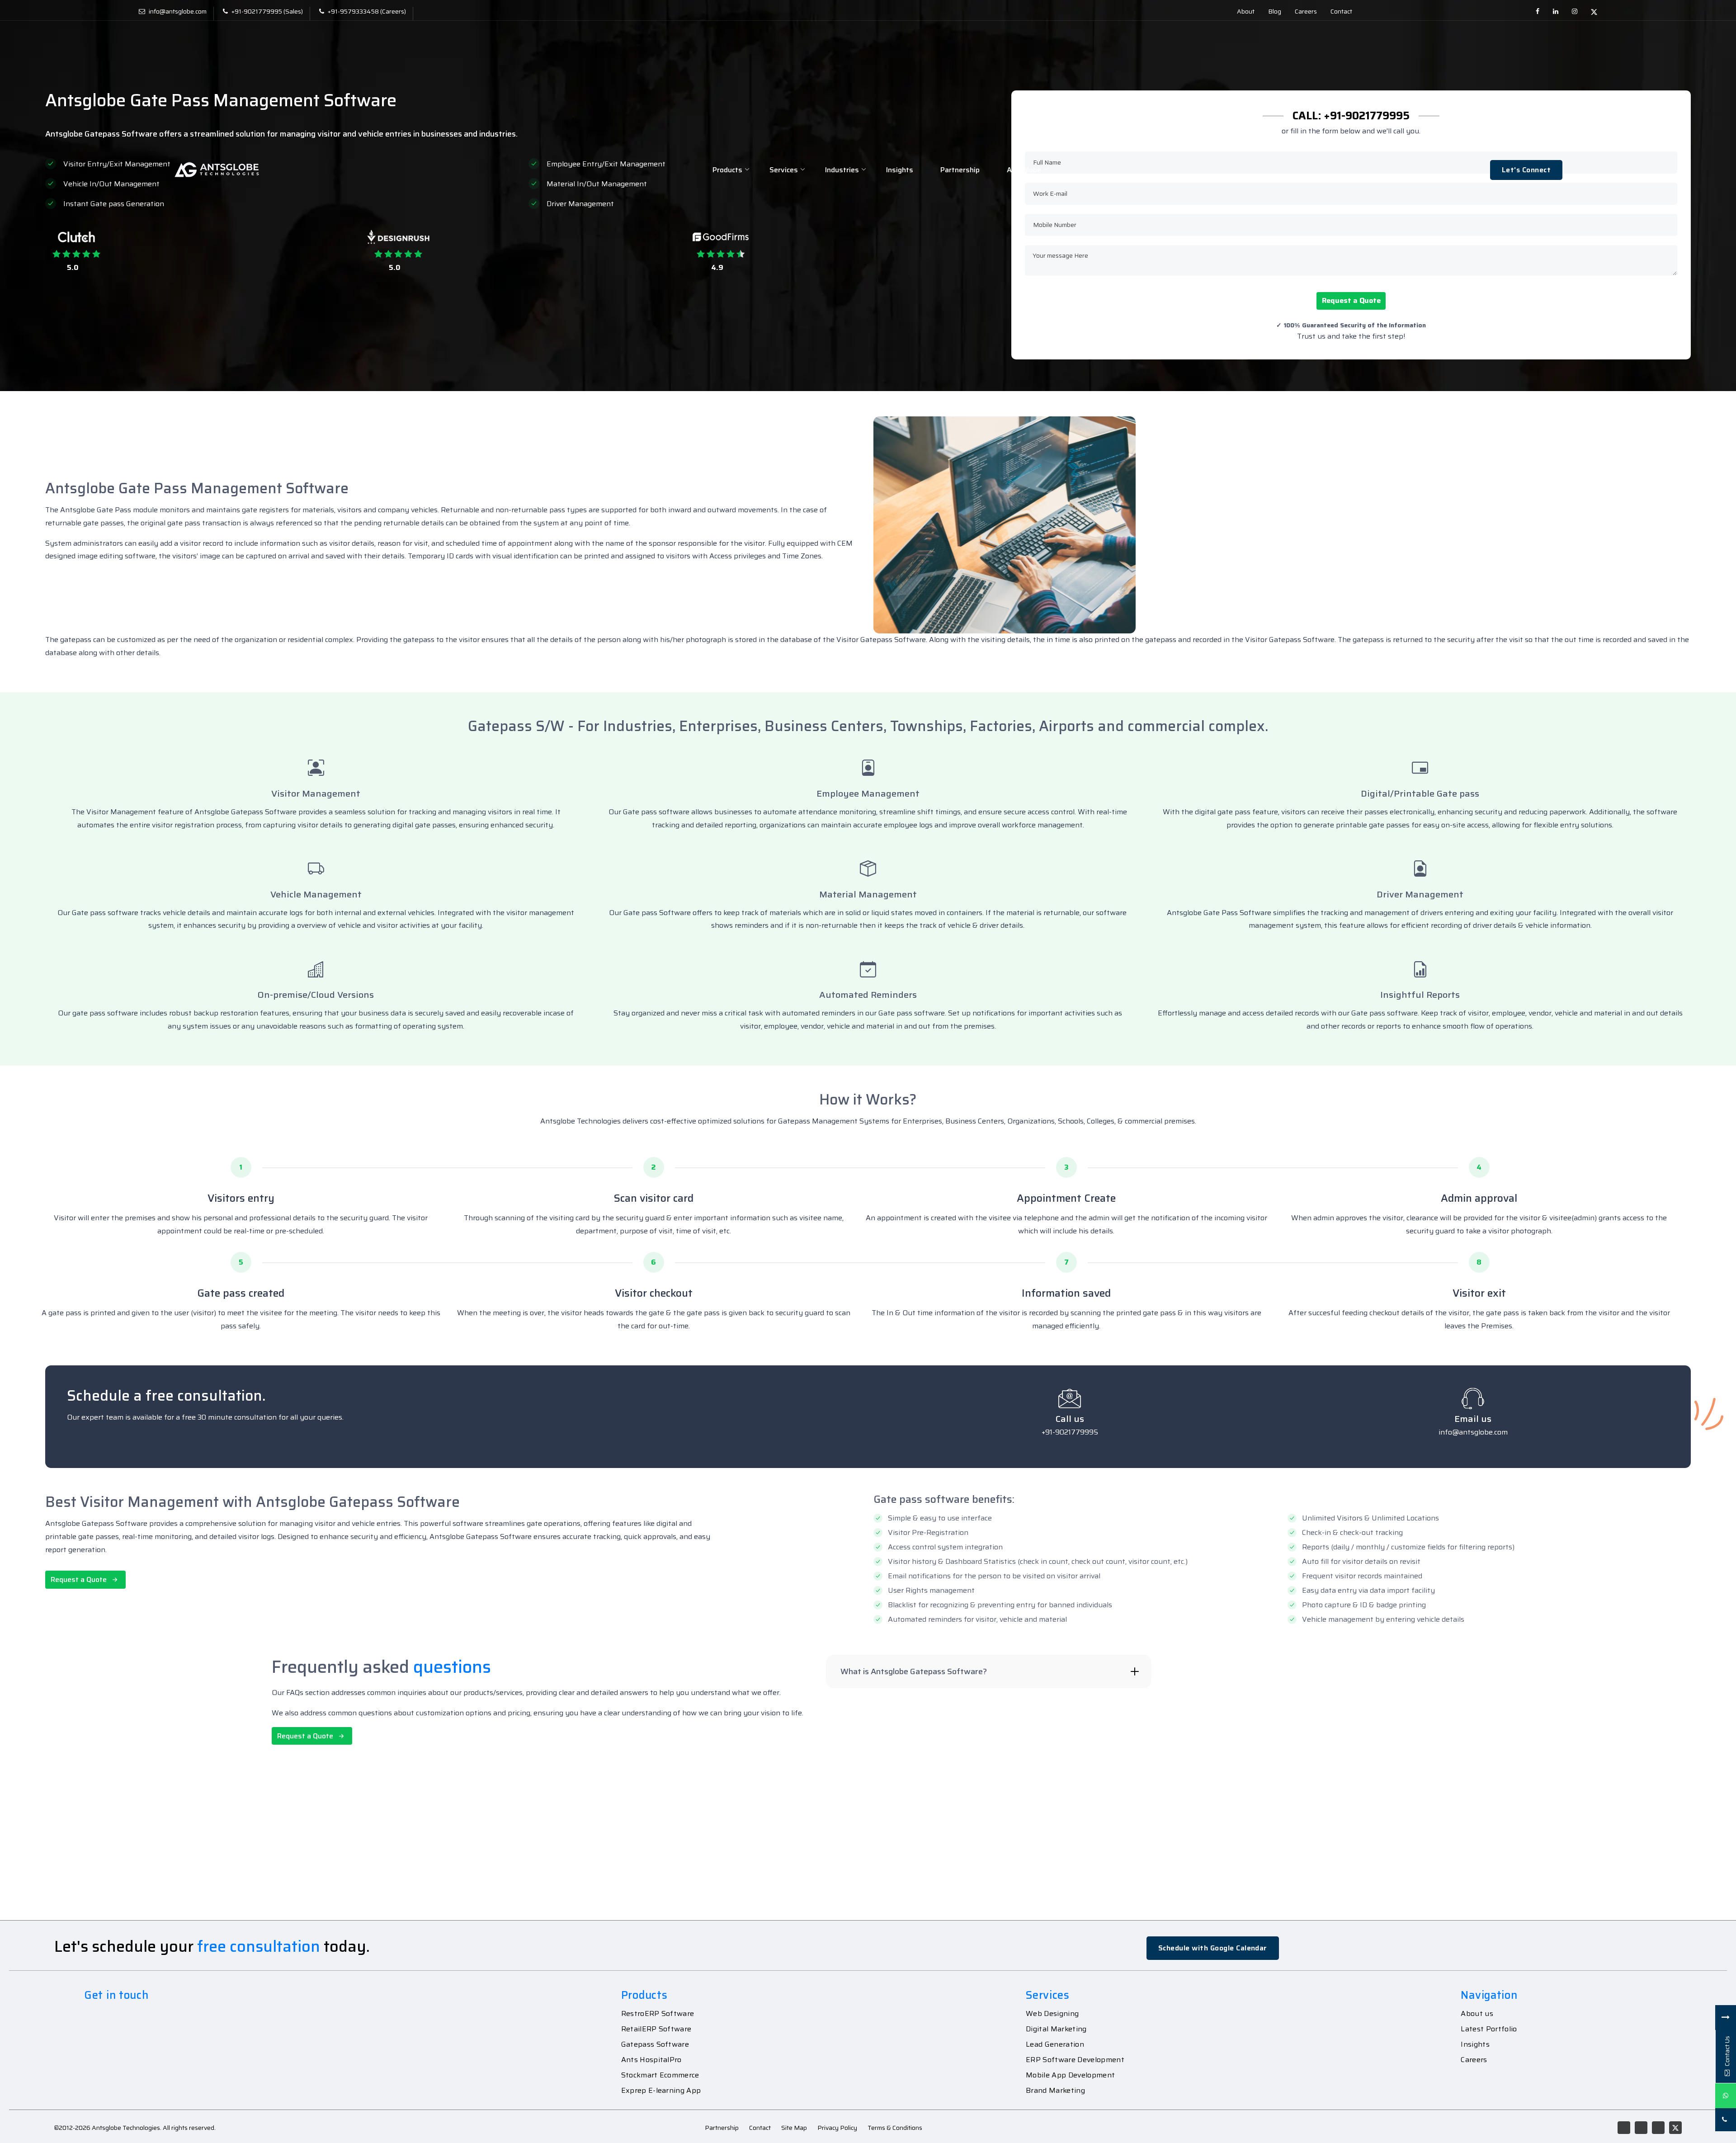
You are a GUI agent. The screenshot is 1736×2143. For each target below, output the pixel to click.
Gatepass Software (655, 2044)
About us (1477, 2014)
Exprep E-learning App (661, 2091)
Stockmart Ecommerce (660, 2075)
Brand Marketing (1055, 2091)
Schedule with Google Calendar (1213, 1948)
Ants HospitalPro (651, 2060)
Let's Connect (1526, 170)
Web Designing (1052, 2014)
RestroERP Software (658, 2014)
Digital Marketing (1056, 2029)
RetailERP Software (656, 2029)
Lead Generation (1055, 2044)
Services (784, 170)
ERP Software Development (1075, 2060)
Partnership (960, 170)
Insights (900, 170)
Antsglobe (1024, 170)
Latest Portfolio (1489, 2029)
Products (727, 170)
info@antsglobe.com (178, 11)
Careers (1474, 2060)
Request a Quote (1351, 300)
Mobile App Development (1070, 2075)
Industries (842, 170)
